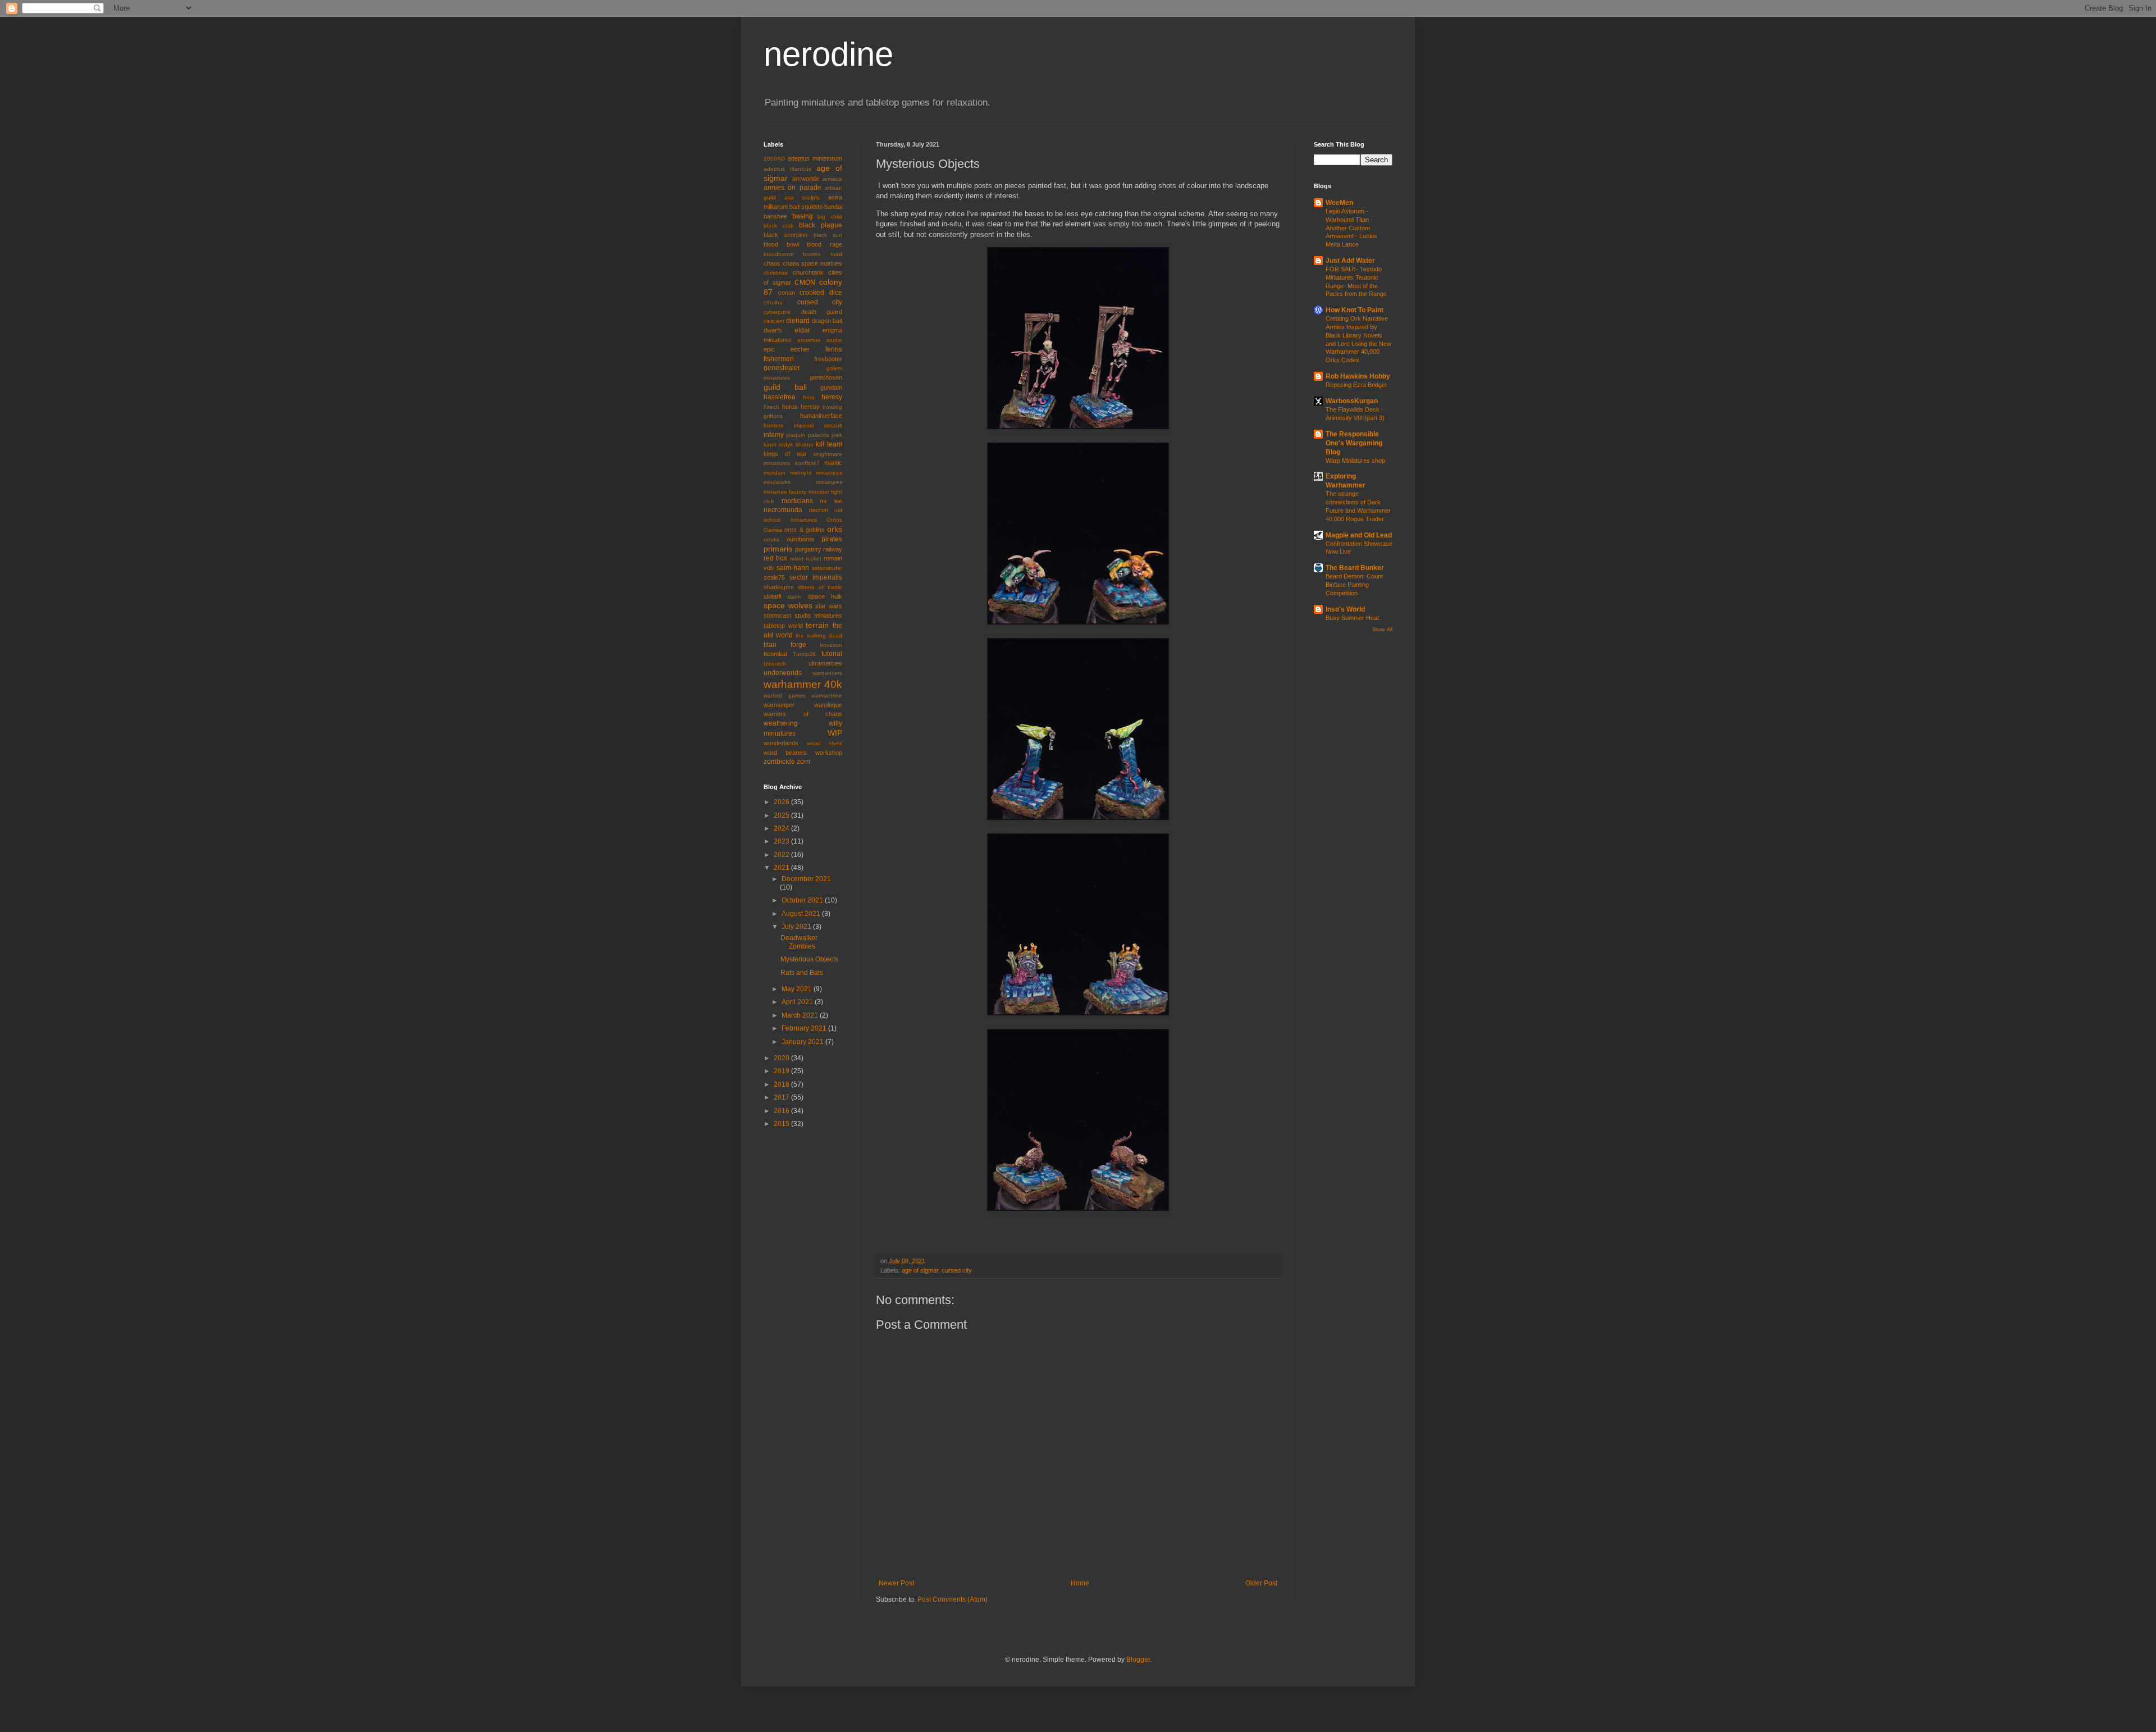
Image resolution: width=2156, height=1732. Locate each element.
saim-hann (793, 568)
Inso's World (1345, 609)
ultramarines (825, 663)
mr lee (831, 501)
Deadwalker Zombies (799, 942)
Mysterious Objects (809, 959)
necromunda (783, 510)
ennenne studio (820, 340)
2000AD (774, 159)
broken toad (823, 254)
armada (832, 179)
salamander (827, 568)
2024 (782, 828)
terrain (817, 625)
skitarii (772, 596)
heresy (832, 397)
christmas (776, 273)
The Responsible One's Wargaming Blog (1354, 443)
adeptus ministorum (815, 158)
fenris (834, 349)
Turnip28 (804, 654)
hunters (773, 425)
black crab (779, 225)
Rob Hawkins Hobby (1358, 376)
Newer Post (896, 1583)
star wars (829, 606)
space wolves (788, 605)
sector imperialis (816, 577)
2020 (782, 1058)
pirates (832, 539)
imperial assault (818, 425)
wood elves (825, 743)
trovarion (831, 645)
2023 (782, 841)
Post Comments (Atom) (953, 1599)
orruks (771, 539)
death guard (822, 312)
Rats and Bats (802, 973)
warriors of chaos (803, 714)
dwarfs (773, 330)
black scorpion (785, 235)
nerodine (828, 54)
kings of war (785, 454)
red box (775, 558)
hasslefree (780, 397)
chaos (772, 263)
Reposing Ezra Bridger (1356, 385)
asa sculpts (802, 197)
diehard (798, 321)
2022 (782, 855)
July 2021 (797, 927)
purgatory (808, 549)
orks (835, 529)
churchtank (808, 272)
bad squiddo (806, 207)
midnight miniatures (816, 473)
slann (794, 597)
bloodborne (778, 254)
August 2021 (802, 914)
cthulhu (773, 302)
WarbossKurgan (1352, 401)
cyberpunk (777, 312)
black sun (828, 235)
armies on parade (792, 188)
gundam (831, 388)
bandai (833, 207)
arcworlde (806, 179)
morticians (797, 501)
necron (819, 510)
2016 (782, 1111)
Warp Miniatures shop (1355, 461)
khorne (805, 445)
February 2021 (805, 1028)
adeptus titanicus (787, 169)
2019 (782, 1071)
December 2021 (806, 879)
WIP (835, 733)
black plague (821, 225)
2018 (782, 1084)
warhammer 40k (803, 684)
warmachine (827, 696)
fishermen (779, 359)
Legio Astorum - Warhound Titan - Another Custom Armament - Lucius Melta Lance (1351, 228)
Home (1080, 1583)
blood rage (825, 244)
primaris (778, 549)
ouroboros (801, 539)
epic (769, 349)
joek (837, 435)
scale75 (774, 577)
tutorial (832, 654)
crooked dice (821, 293)
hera (809, 397)
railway (833, 549)
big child (830, 216)
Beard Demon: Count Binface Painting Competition (1354, 585)
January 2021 (803, 1042)
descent (774, 321)
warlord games (785, 696)
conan (787, 293)
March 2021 (801, 1015)
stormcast (777, 616)
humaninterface (821, 416)
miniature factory (785, 492)
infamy (774, 435)
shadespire (779, 587)
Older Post (1261, 1583)
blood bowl (781, 244)
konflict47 (807, 463)
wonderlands (781, 743)
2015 (782, 1124)
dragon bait (827, 321)
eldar (802, 330)
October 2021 (803, 900)
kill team (829, 444)
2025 (782, 815)
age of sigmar (920, 1270)
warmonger (779, 705)
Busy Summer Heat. (1353, 618)
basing (803, 216)
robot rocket (806, 559)
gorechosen (826, 377)
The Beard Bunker (1355, 568)
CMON (805, 282)
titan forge (785, 645)
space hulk (825, 596)
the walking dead (819, 635)
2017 (782, 1097)
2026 (782, 802)
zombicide (779, 762)
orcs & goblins (805, 530)
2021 (782, 868)
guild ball (785, 387)
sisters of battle (820, 587)
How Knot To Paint (1355, 310)
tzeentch (775, 664)
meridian (775, 473)
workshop (829, 753)
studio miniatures (818, 616)
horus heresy (801, 407)
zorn (803, 762)
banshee (775, 216)
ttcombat (775, 654)
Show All (1382, 630)
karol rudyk (778, 445)
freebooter (828, 359)
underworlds (783, 673)
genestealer (782, 368)
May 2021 (798, 989)
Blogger (1138, 1660)
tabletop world (783, 626)
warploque (828, 705)
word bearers (785, 753)
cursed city (957, 1270)
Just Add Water (1350, 261)
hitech (771, 407)
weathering (781, 723)
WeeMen (1339, 203)
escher (800, 349)
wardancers (827, 673)
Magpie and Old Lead (1359, 535)
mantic (833, 463)
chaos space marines (812, 263)
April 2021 (798, 1002)
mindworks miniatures (803, 482)
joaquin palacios (807, 435)
